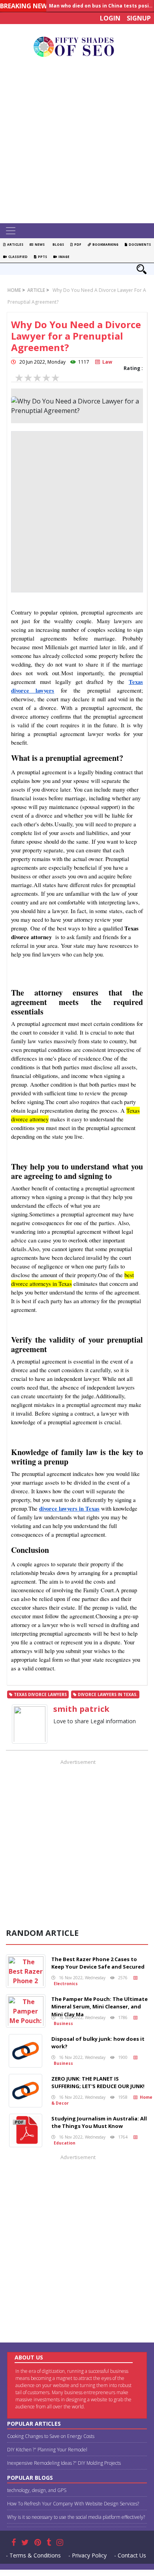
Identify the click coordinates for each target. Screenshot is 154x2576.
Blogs (57, 244)
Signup (139, 18)
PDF (77, 244)
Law (106, 362)
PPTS (42, 257)
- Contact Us (130, 2555)
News (39, 244)
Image (63, 257)
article (36, 290)
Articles (14, 244)
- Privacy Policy (87, 2555)
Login (110, 18)
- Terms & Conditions (33, 2555)
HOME (14, 290)
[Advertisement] (77, 142)
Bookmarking (105, 244)
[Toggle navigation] (11, 231)
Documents (139, 244)
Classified (17, 257)
